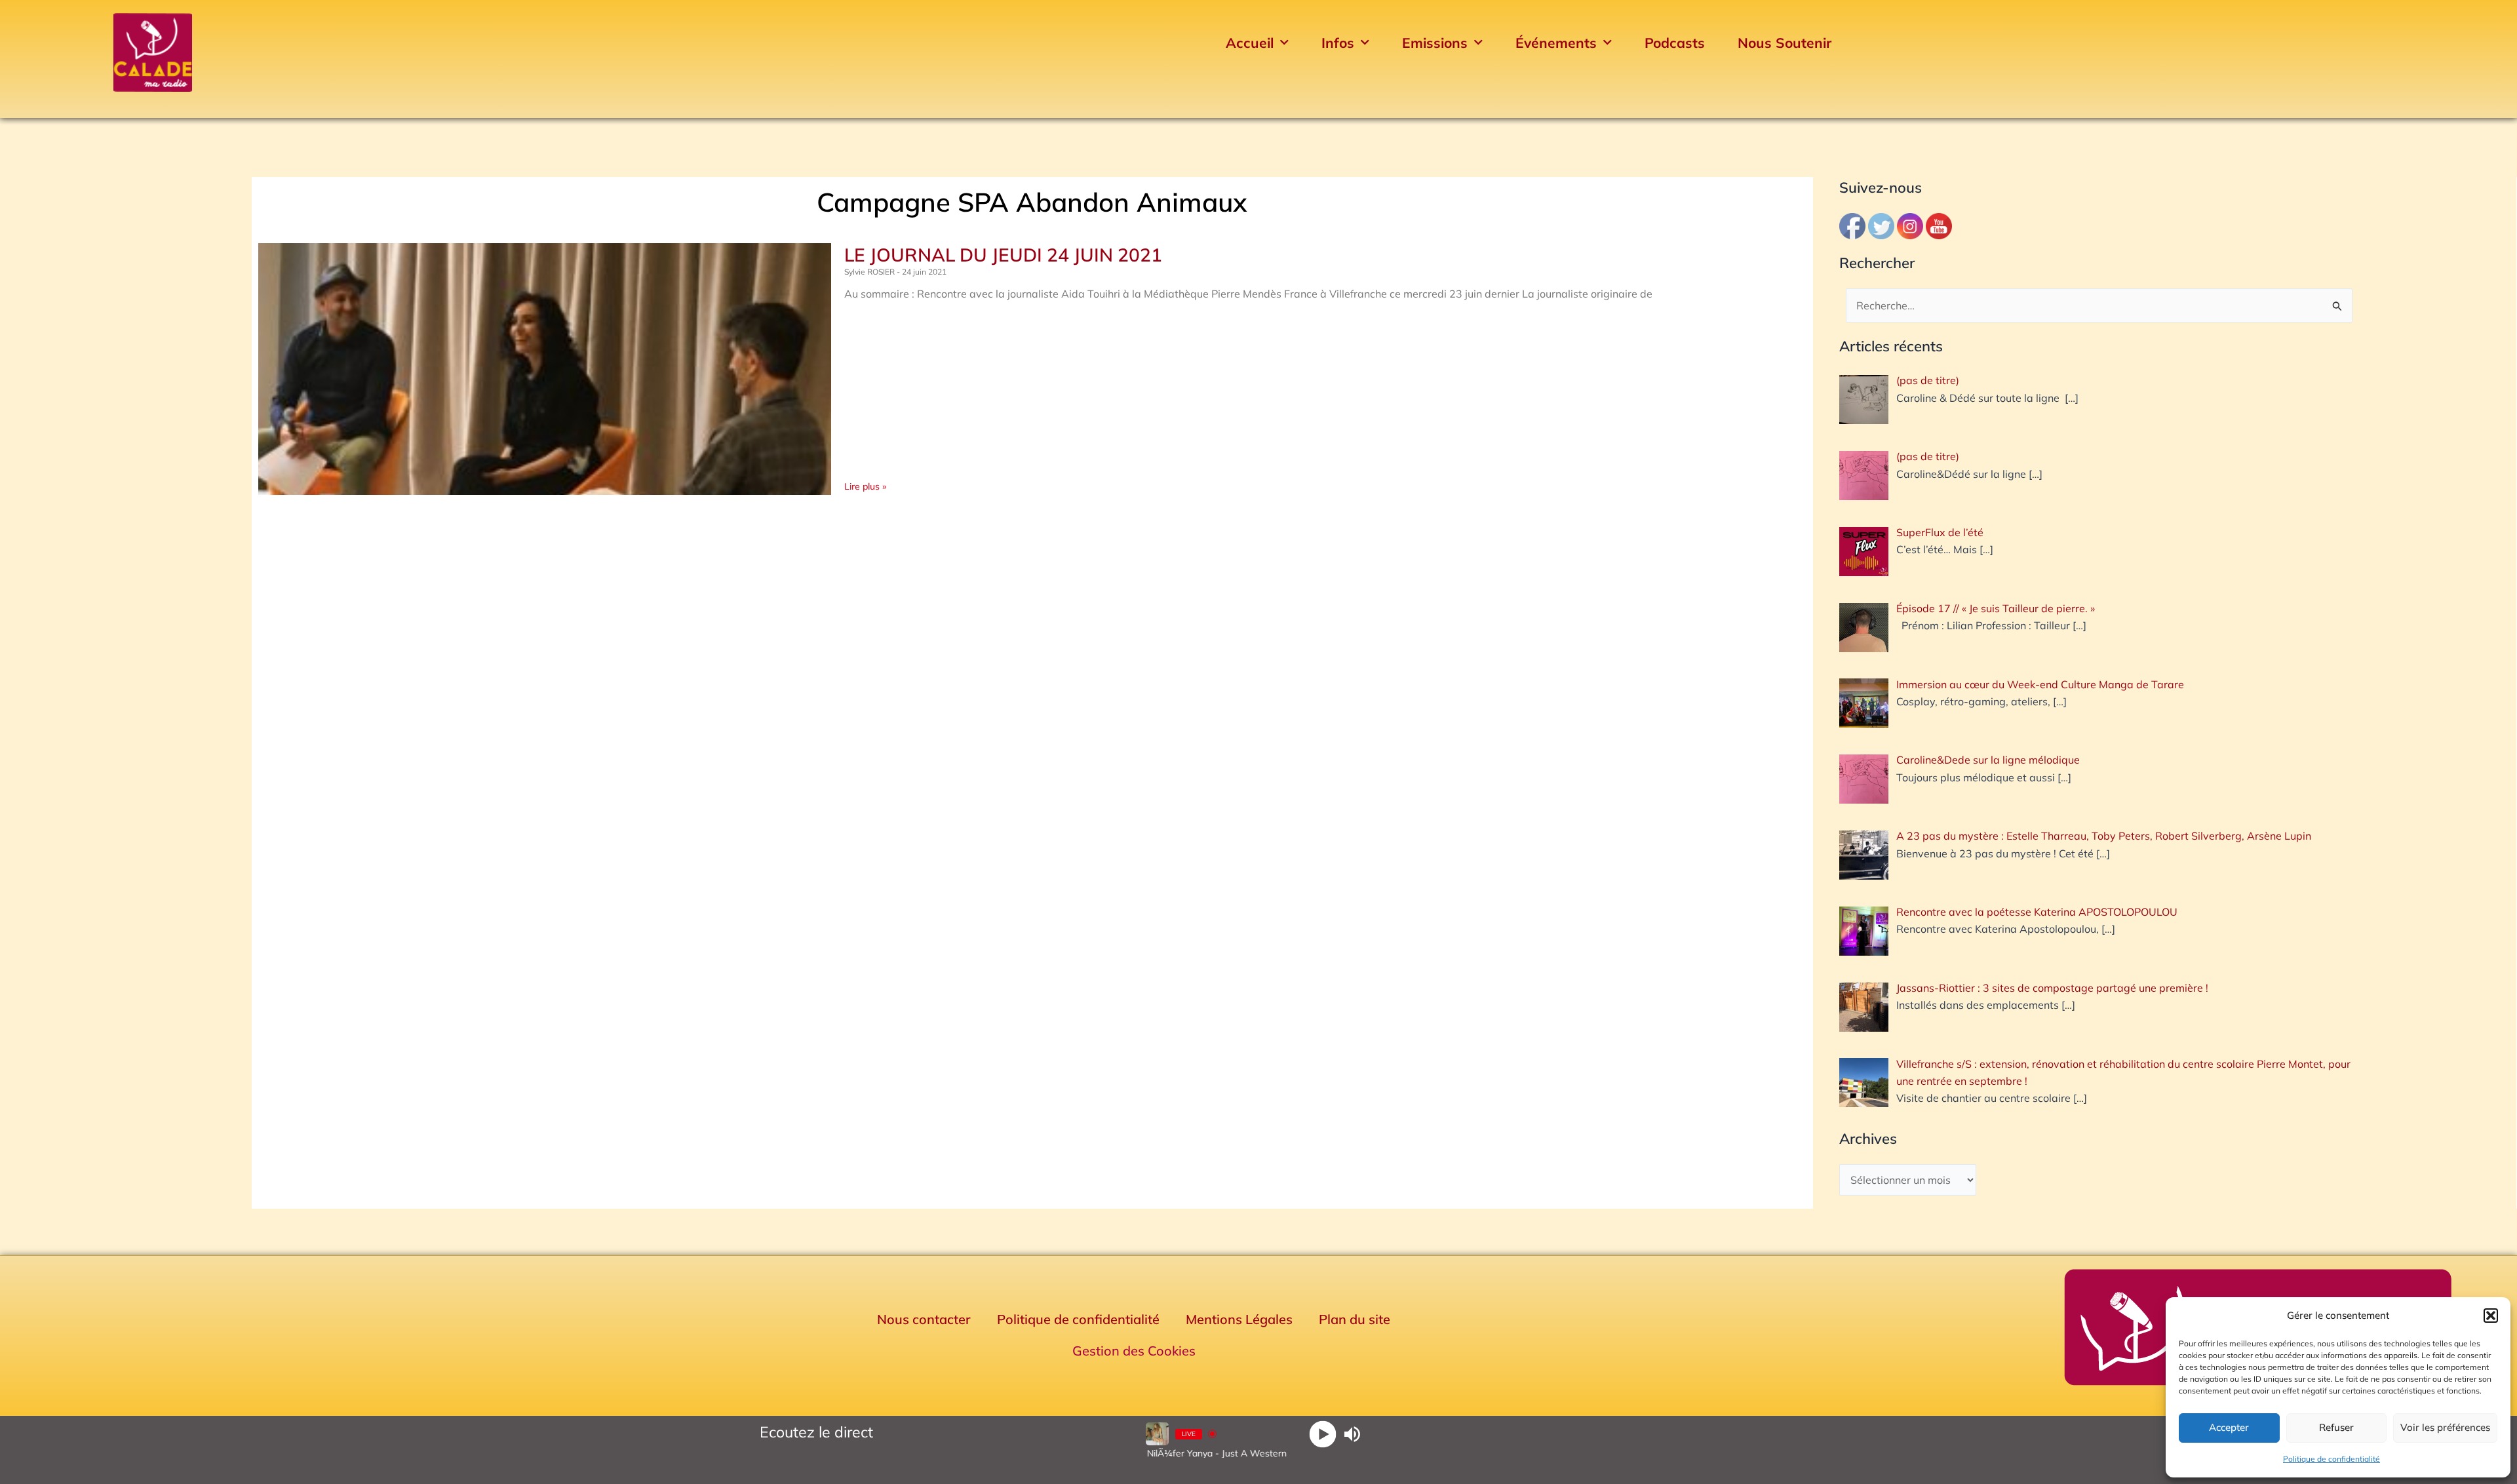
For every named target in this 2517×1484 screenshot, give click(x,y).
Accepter (2229, 1427)
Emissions (1435, 43)
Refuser (2336, 1427)
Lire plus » (865, 486)
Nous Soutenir (1785, 43)
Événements (1556, 43)
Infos (1338, 43)
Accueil (1250, 43)
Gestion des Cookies (1134, 1351)
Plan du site (1355, 1319)
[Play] (1323, 1434)
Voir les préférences (2445, 1427)
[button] (2491, 1316)
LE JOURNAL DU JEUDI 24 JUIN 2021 (1003, 255)
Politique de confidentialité (2332, 1459)
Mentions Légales (1239, 1319)
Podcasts (1675, 43)
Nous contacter (924, 1319)
